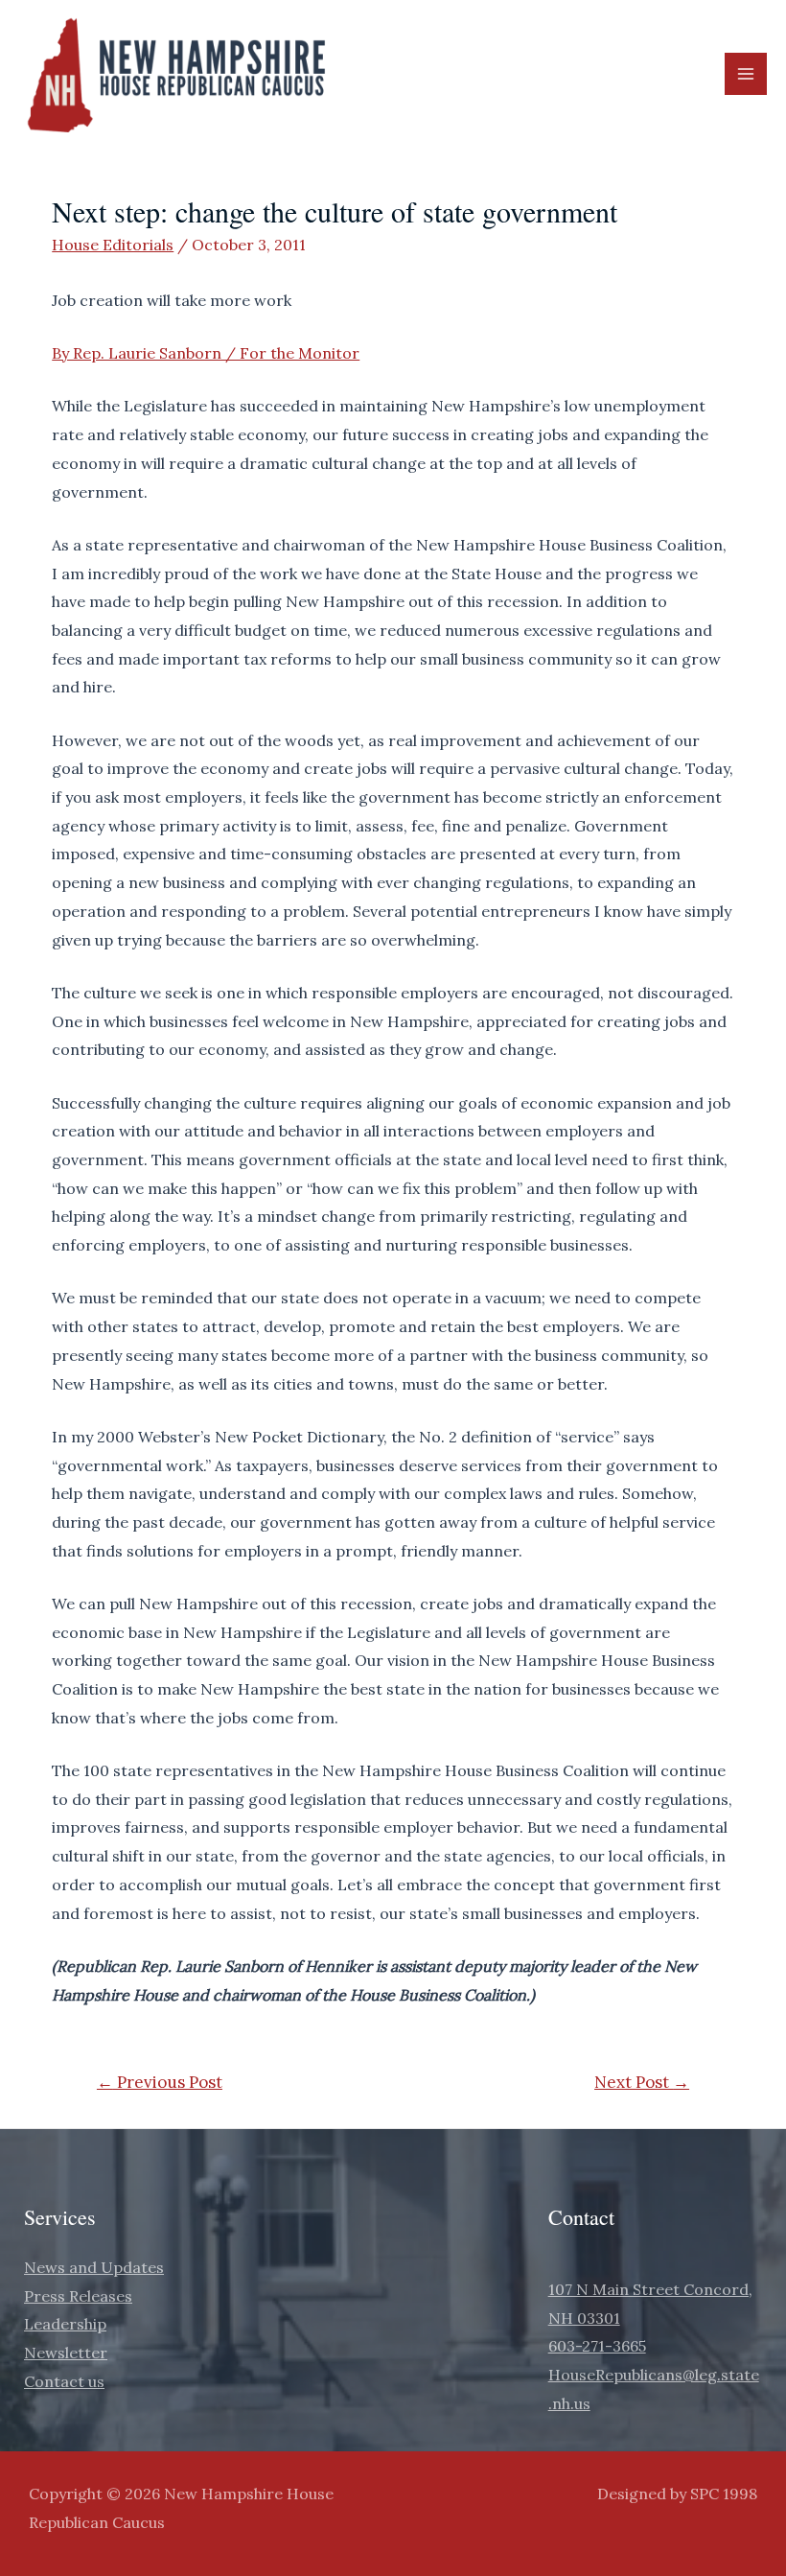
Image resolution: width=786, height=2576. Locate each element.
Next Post (642, 2082)
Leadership (65, 2324)
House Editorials (113, 245)
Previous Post (160, 2082)
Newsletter (66, 2353)
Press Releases (78, 2296)
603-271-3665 (597, 2346)
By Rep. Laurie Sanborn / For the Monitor (206, 353)
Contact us (64, 2381)
